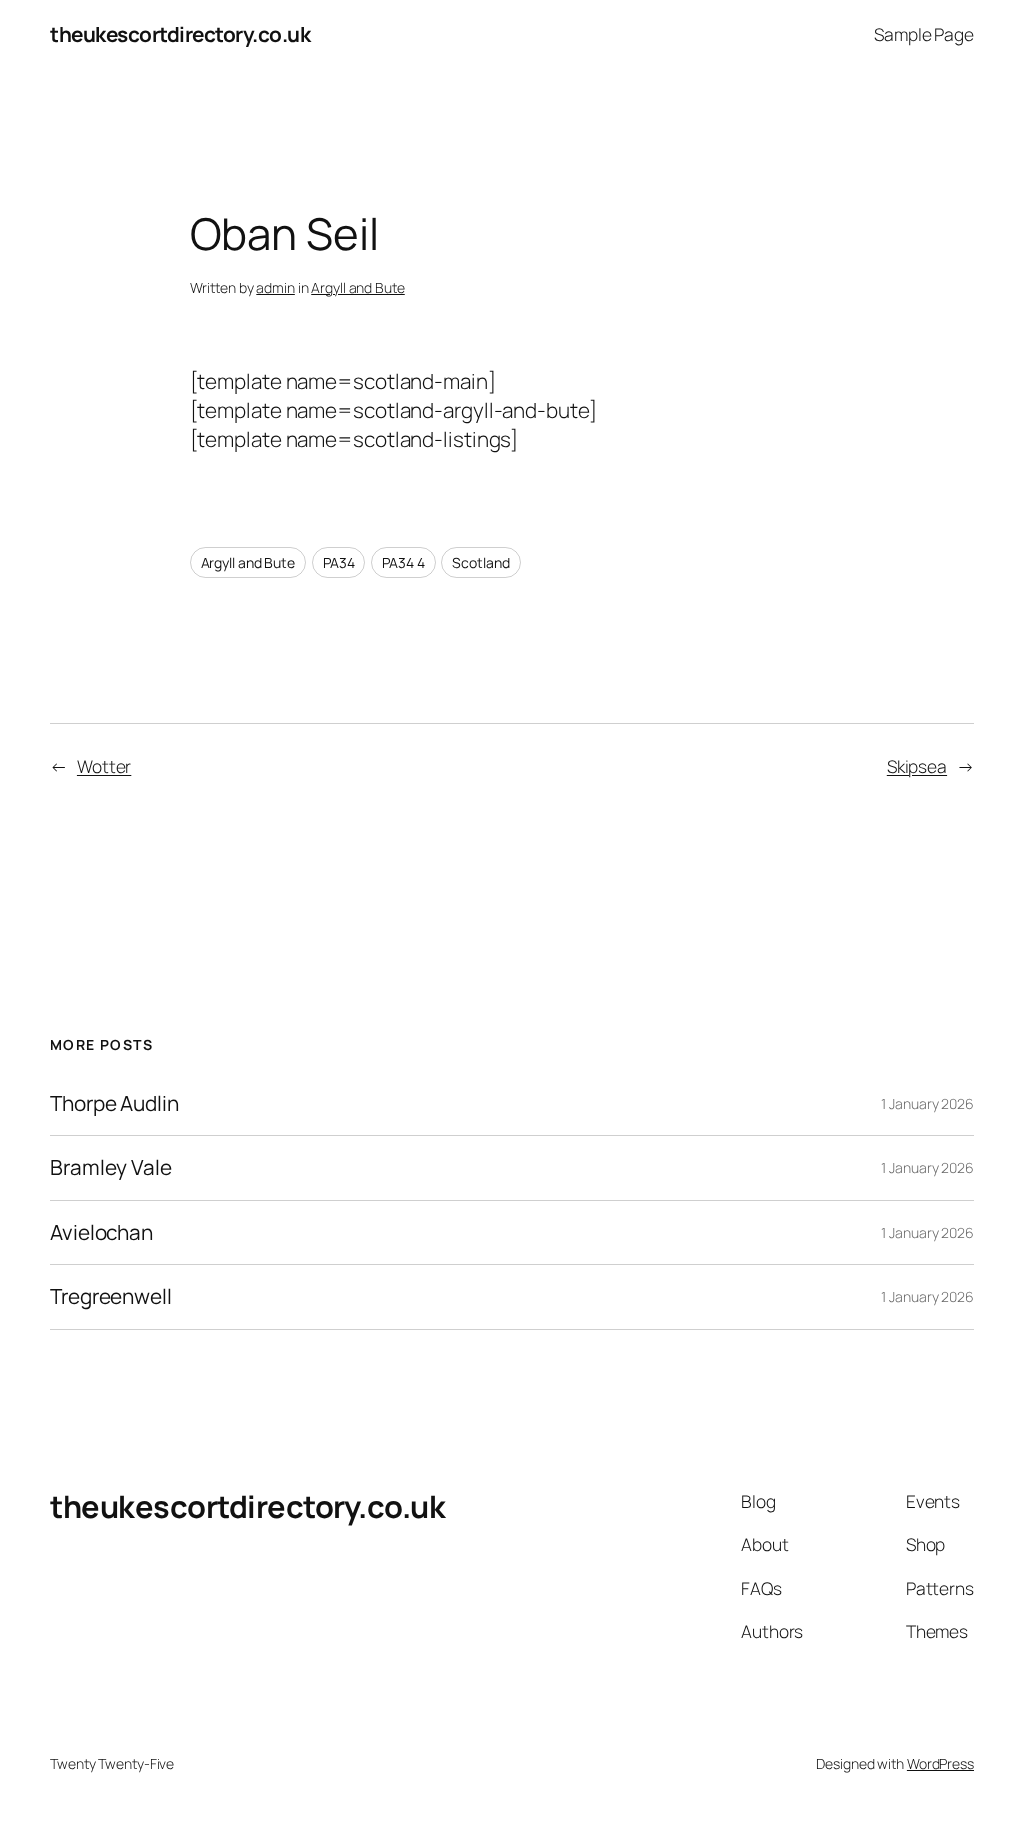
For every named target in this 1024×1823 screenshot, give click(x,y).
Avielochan (101, 1232)
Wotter (104, 766)
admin (275, 287)
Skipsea (917, 766)
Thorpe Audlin (114, 1103)
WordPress (940, 1763)
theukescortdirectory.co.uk (180, 34)
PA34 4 (403, 562)
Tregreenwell (111, 1296)
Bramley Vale (111, 1167)
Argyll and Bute (358, 287)
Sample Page (924, 34)
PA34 (339, 562)
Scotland (480, 562)
